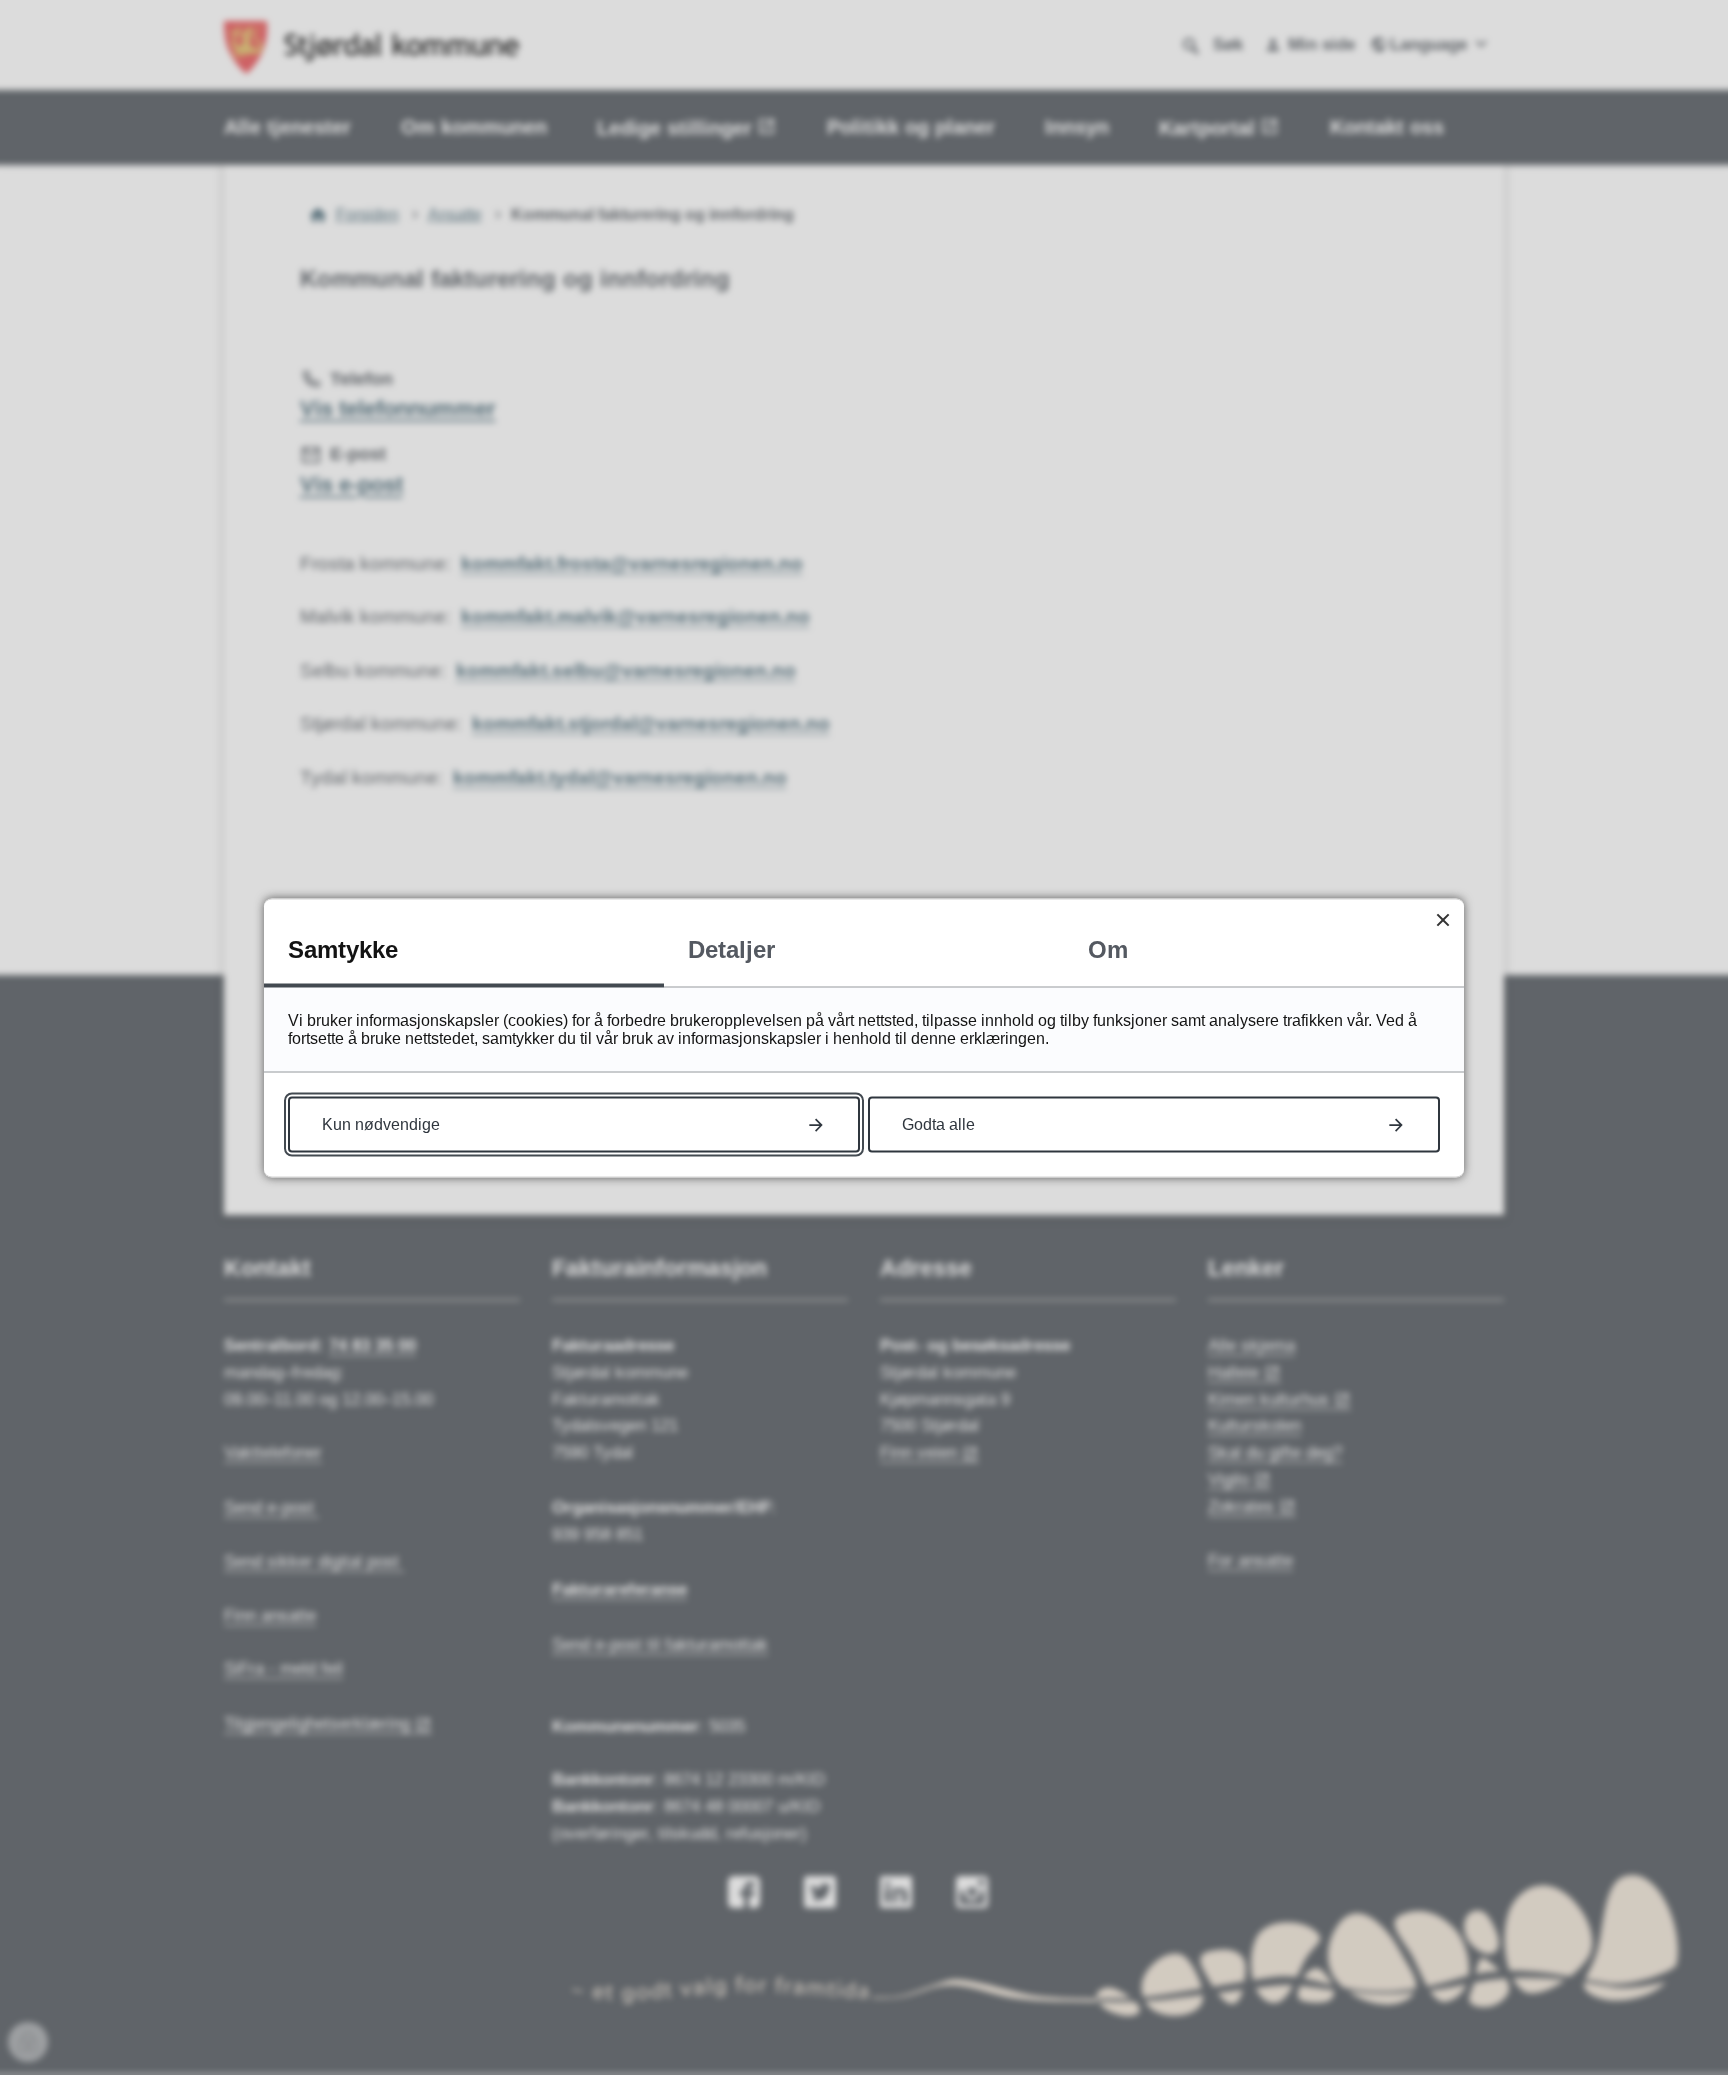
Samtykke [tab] (343, 948)
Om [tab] (1108, 948)
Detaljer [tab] (731, 948)
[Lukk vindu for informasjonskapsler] (1442, 919)
